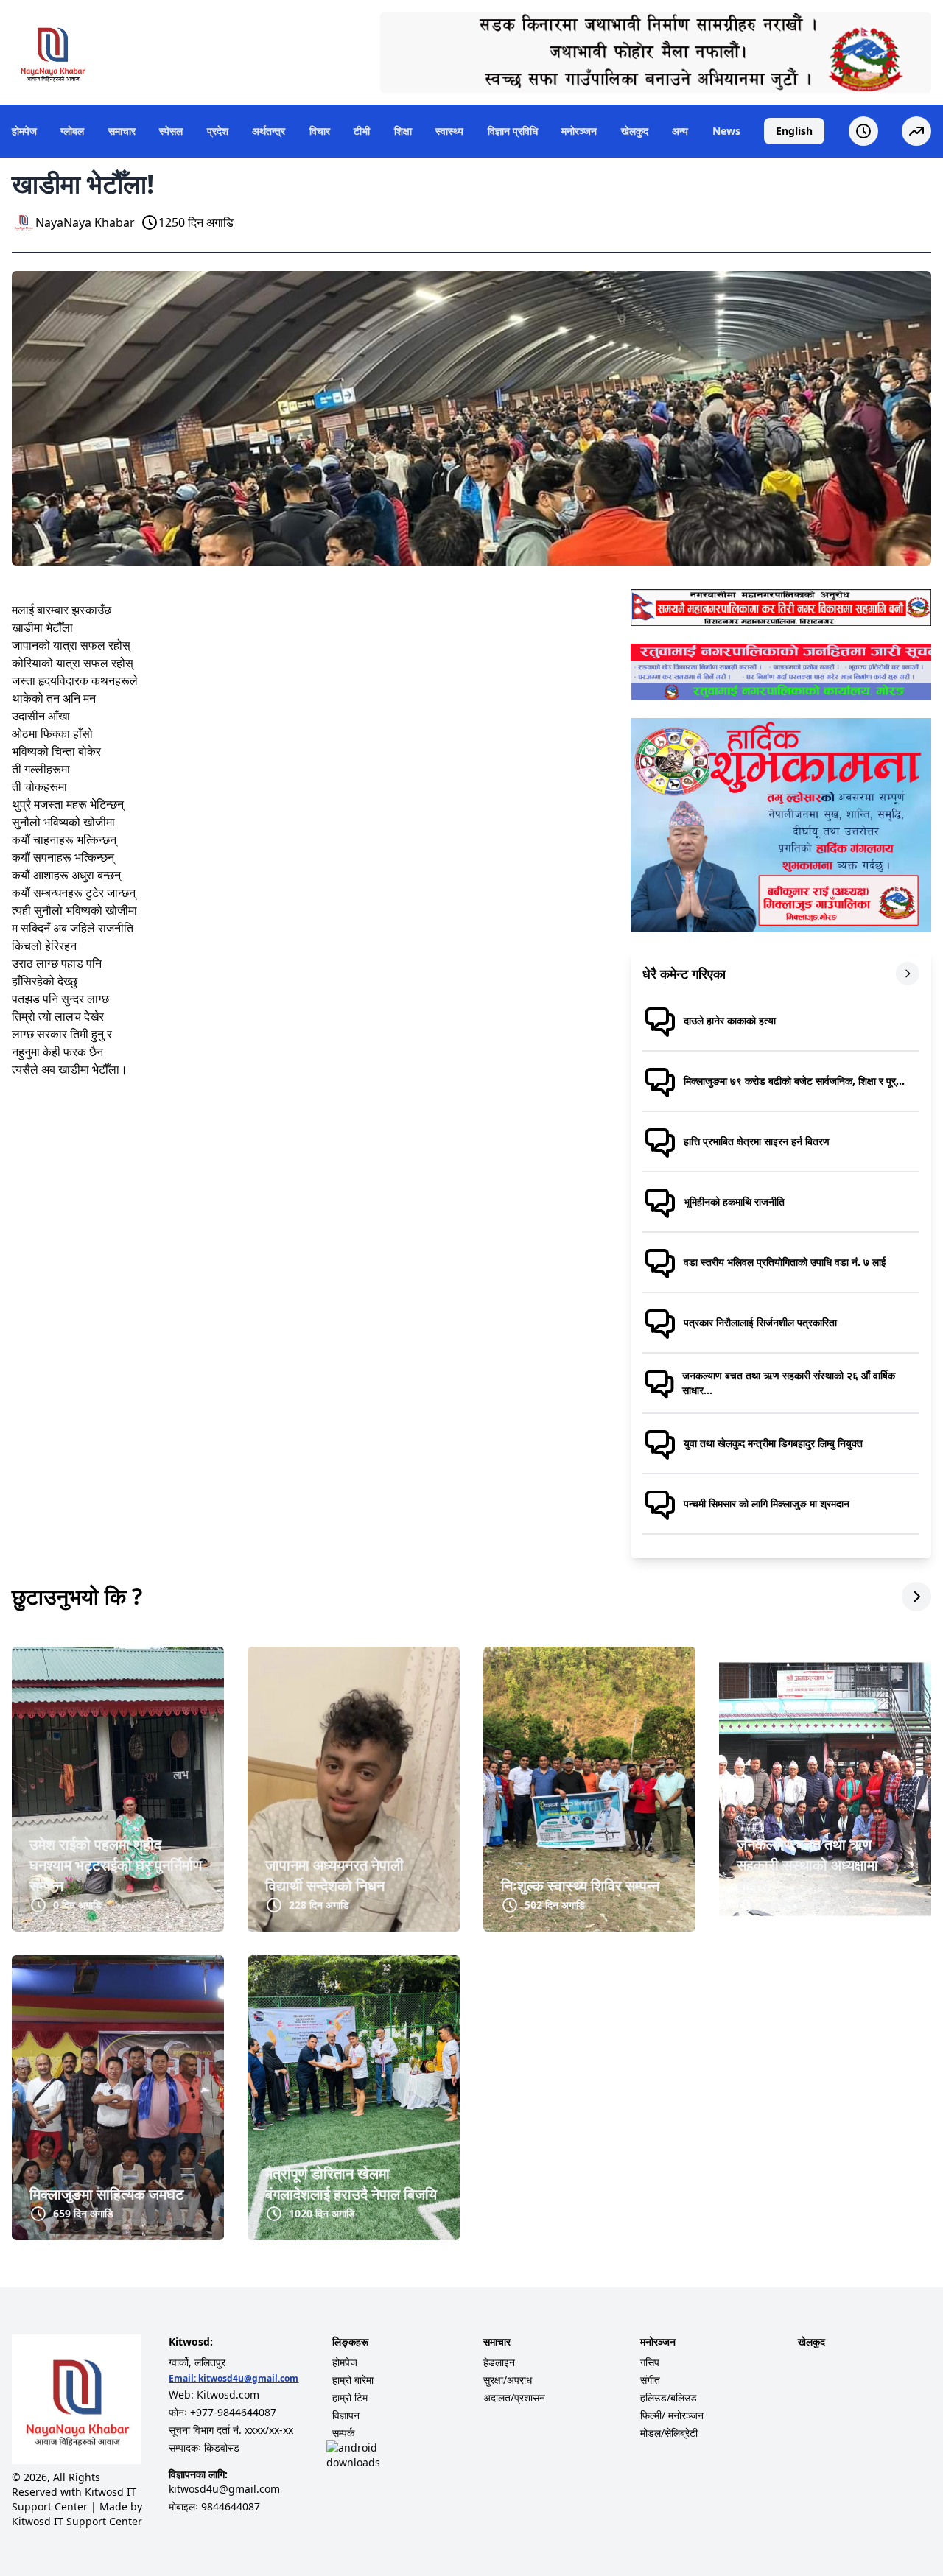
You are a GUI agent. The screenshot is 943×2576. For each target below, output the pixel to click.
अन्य (680, 131)
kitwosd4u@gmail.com (248, 2378)
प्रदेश (218, 131)
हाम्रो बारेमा (353, 2380)
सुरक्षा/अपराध (508, 2380)
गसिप (650, 2362)
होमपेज (24, 131)
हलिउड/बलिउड (669, 2397)
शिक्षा (403, 131)
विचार (320, 131)
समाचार (122, 131)
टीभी (362, 131)
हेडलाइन (499, 2362)
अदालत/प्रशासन (514, 2397)
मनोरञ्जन (579, 131)
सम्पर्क (343, 2433)
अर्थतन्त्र (269, 131)
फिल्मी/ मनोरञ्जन (672, 2415)
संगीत (650, 2380)
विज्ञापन (346, 2415)
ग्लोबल (72, 131)
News (726, 131)
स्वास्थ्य (449, 131)
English (794, 131)
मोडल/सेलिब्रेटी (669, 2433)
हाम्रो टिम (350, 2397)
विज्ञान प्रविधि (513, 131)
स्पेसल (171, 131)
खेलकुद (635, 131)
